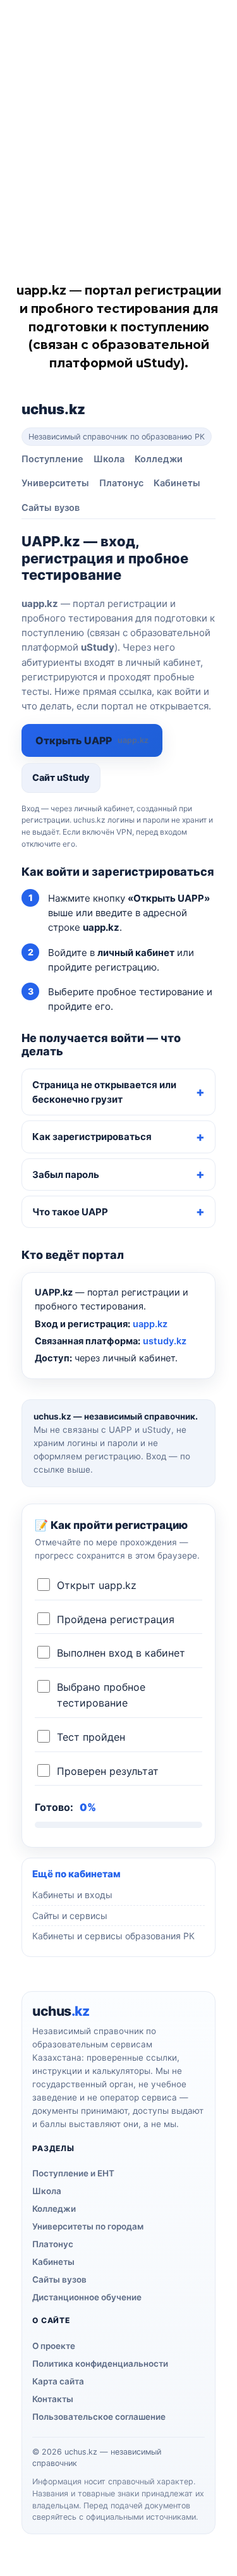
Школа (109, 459)
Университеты (55, 483)
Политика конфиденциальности (100, 2364)
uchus (53, 409)
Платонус (121, 483)
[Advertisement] (118, 125)
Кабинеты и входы (72, 1895)
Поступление (52, 459)
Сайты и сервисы (70, 1916)
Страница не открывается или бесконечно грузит (104, 1092)
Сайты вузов (51, 508)
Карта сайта (58, 2381)
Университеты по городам (88, 2226)
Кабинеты (177, 483)
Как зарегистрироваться (92, 1137)
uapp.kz (150, 1324)
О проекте (54, 2346)
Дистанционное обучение (87, 2297)
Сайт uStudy (61, 778)
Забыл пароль (66, 1175)
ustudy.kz (165, 1341)
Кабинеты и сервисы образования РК (113, 1936)
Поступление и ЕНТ (73, 2173)
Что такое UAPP (70, 1212)
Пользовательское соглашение (99, 2417)
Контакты (53, 2399)
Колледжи (159, 459)
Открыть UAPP (92, 740)
